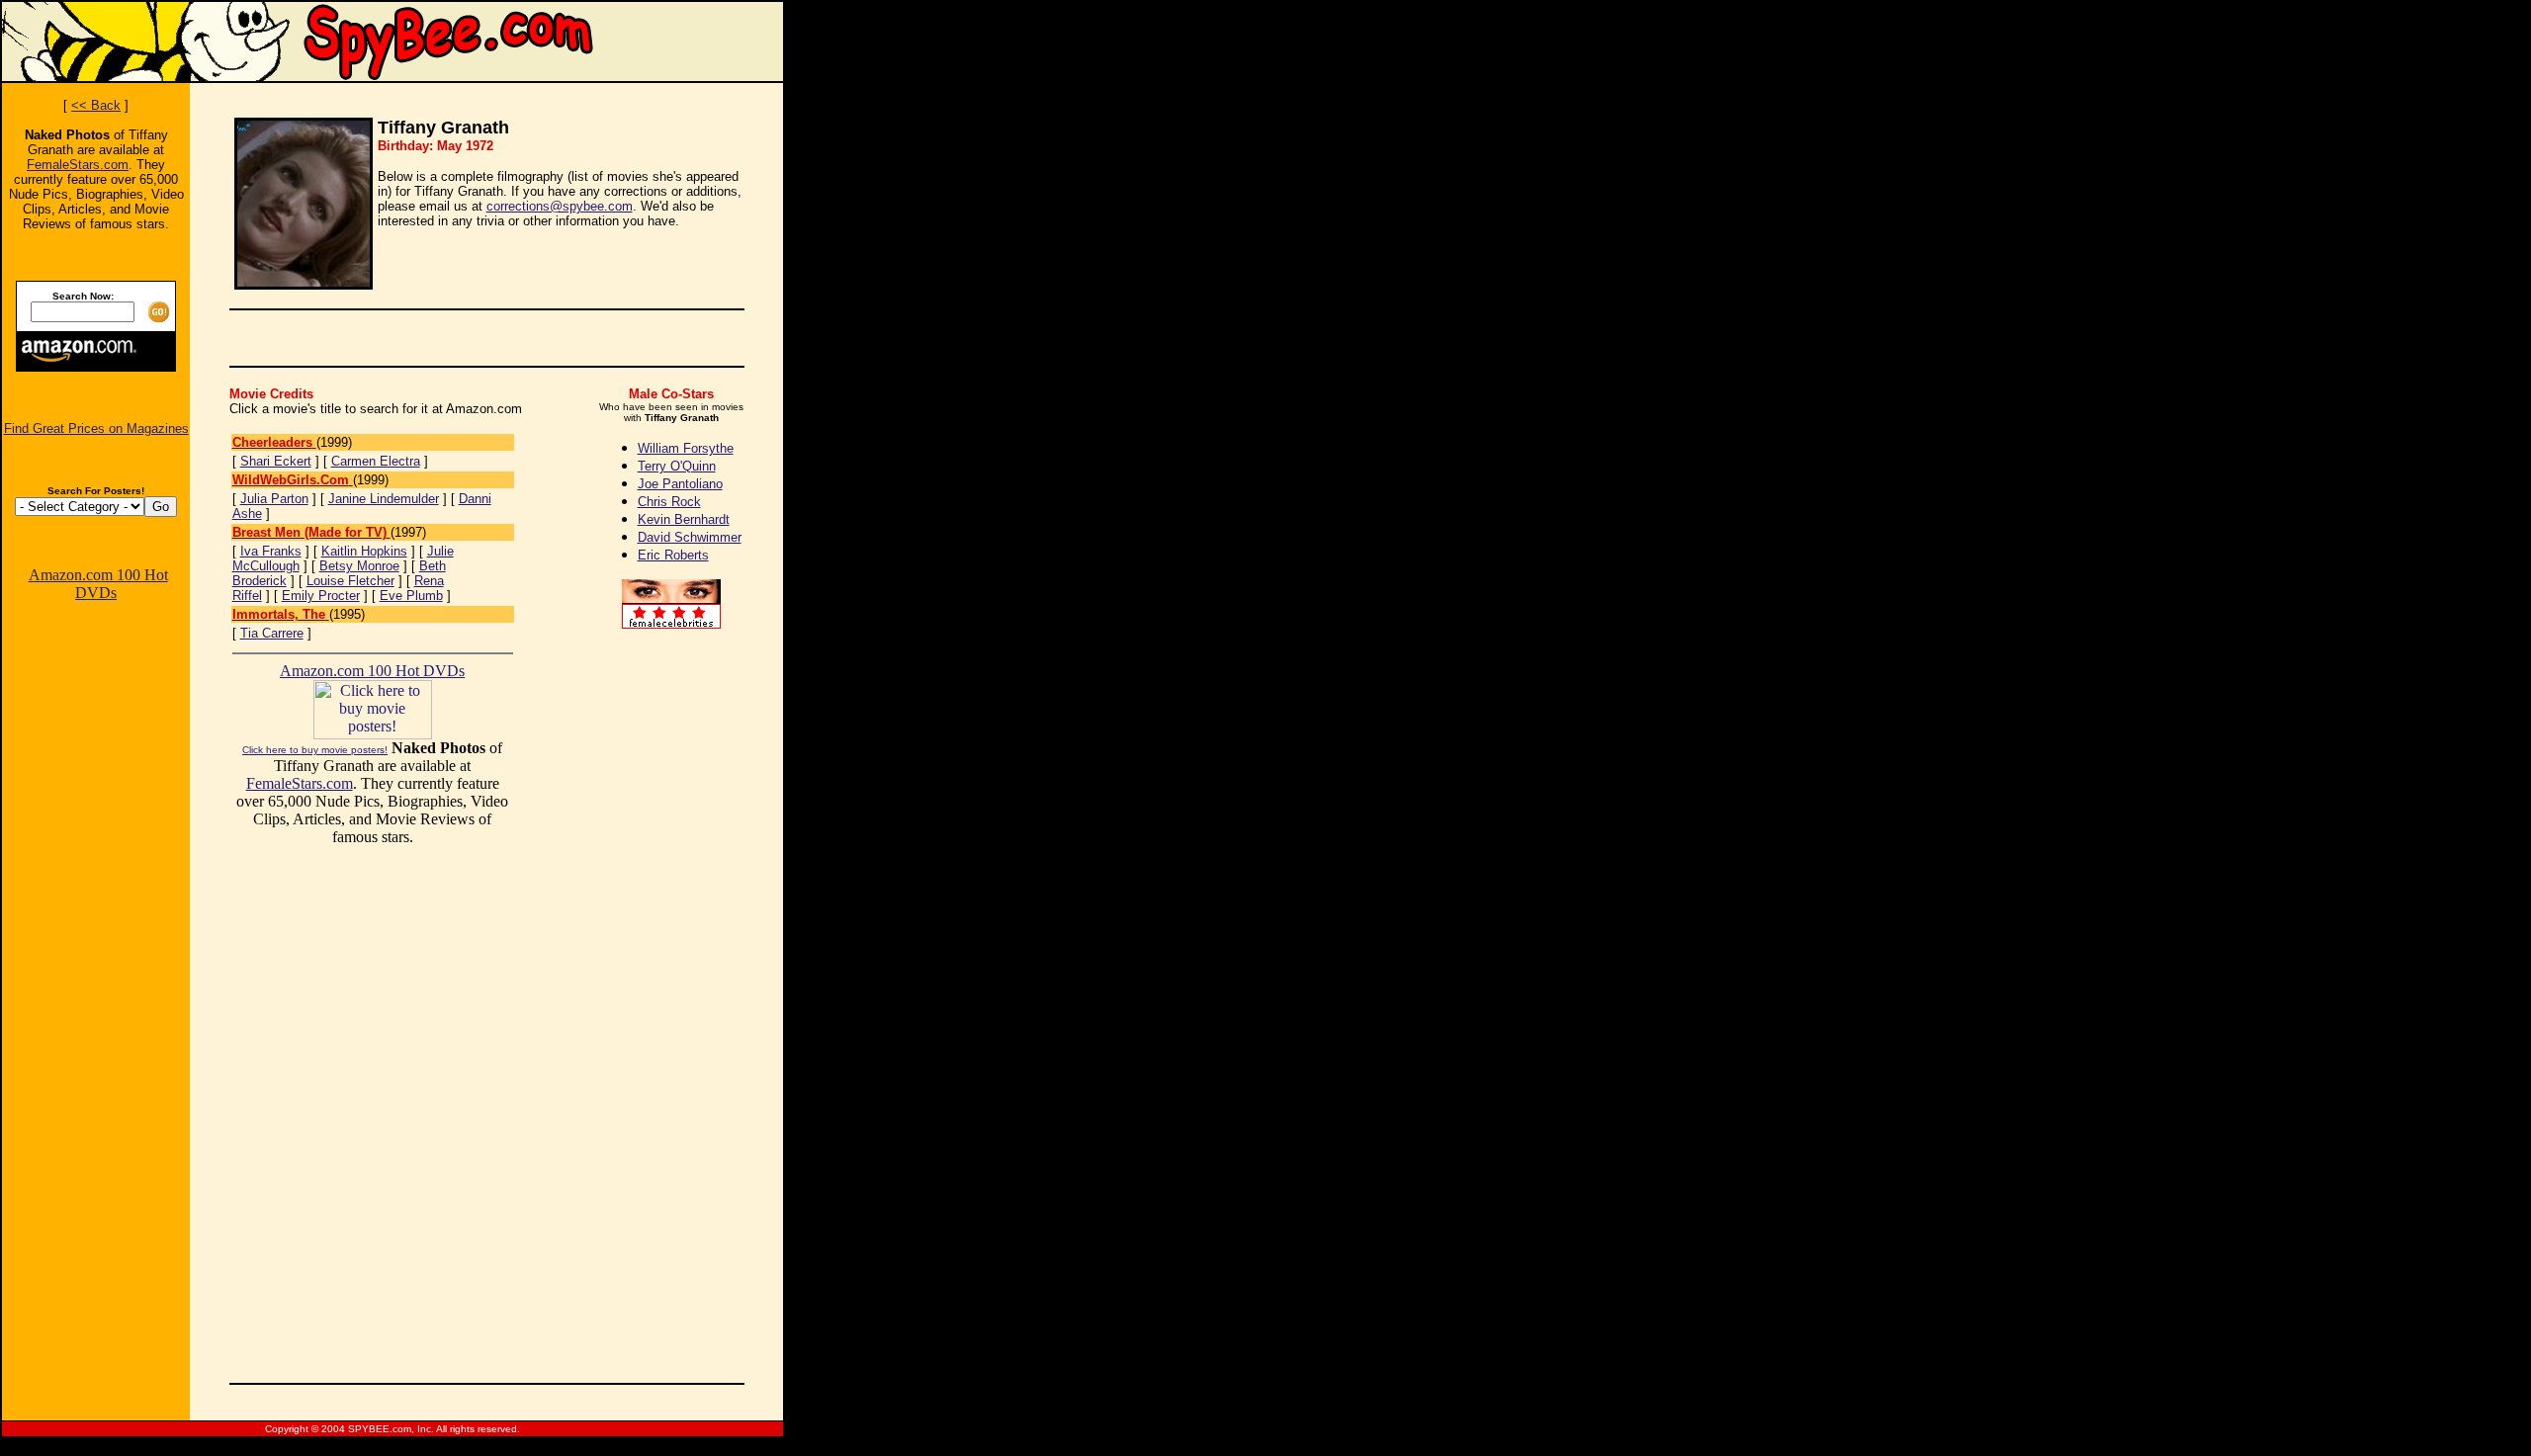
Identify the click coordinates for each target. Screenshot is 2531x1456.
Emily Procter (321, 596)
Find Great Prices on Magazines (96, 428)
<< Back (96, 105)
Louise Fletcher (350, 581)
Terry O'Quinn (677, 466)
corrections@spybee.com (560, 206)
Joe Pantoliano (680, 484)
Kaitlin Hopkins (364, 551)
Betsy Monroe (359, 566)
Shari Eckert (276, 461)
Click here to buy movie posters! (315, 750)
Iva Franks (271, 551)
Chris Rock (669, 502)
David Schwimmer (690, 537)
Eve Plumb (411, 596)
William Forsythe (686, 448)
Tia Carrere (272, 633)
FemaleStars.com (78, 165)
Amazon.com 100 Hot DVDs (98, 584)
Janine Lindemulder (384, 499)
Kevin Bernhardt (684, 519)
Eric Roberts (673, 555)
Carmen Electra (376, 461)
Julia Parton (274, 499)
